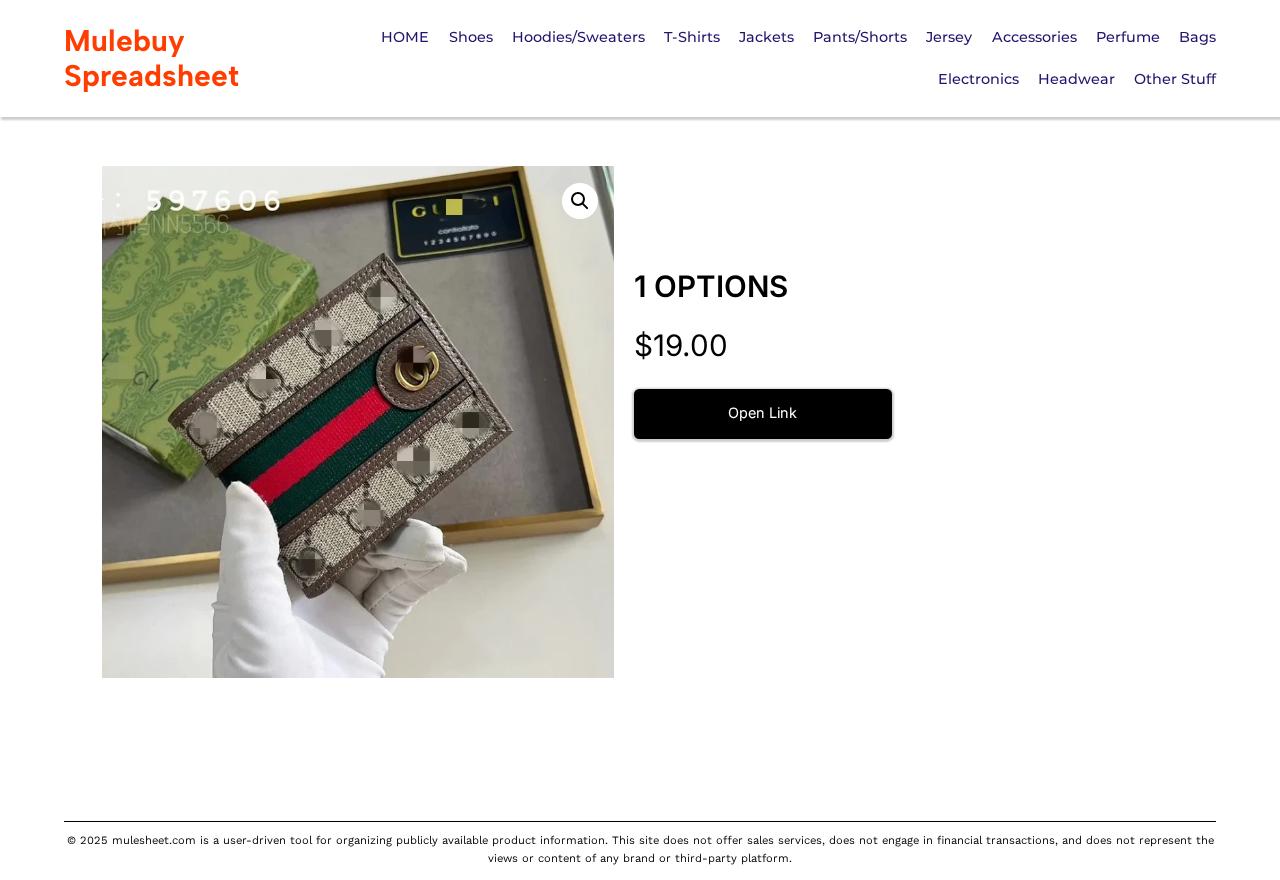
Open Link (762, 412)
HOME (405, 37)
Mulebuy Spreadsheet (151, 58)
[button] (580, 201)
